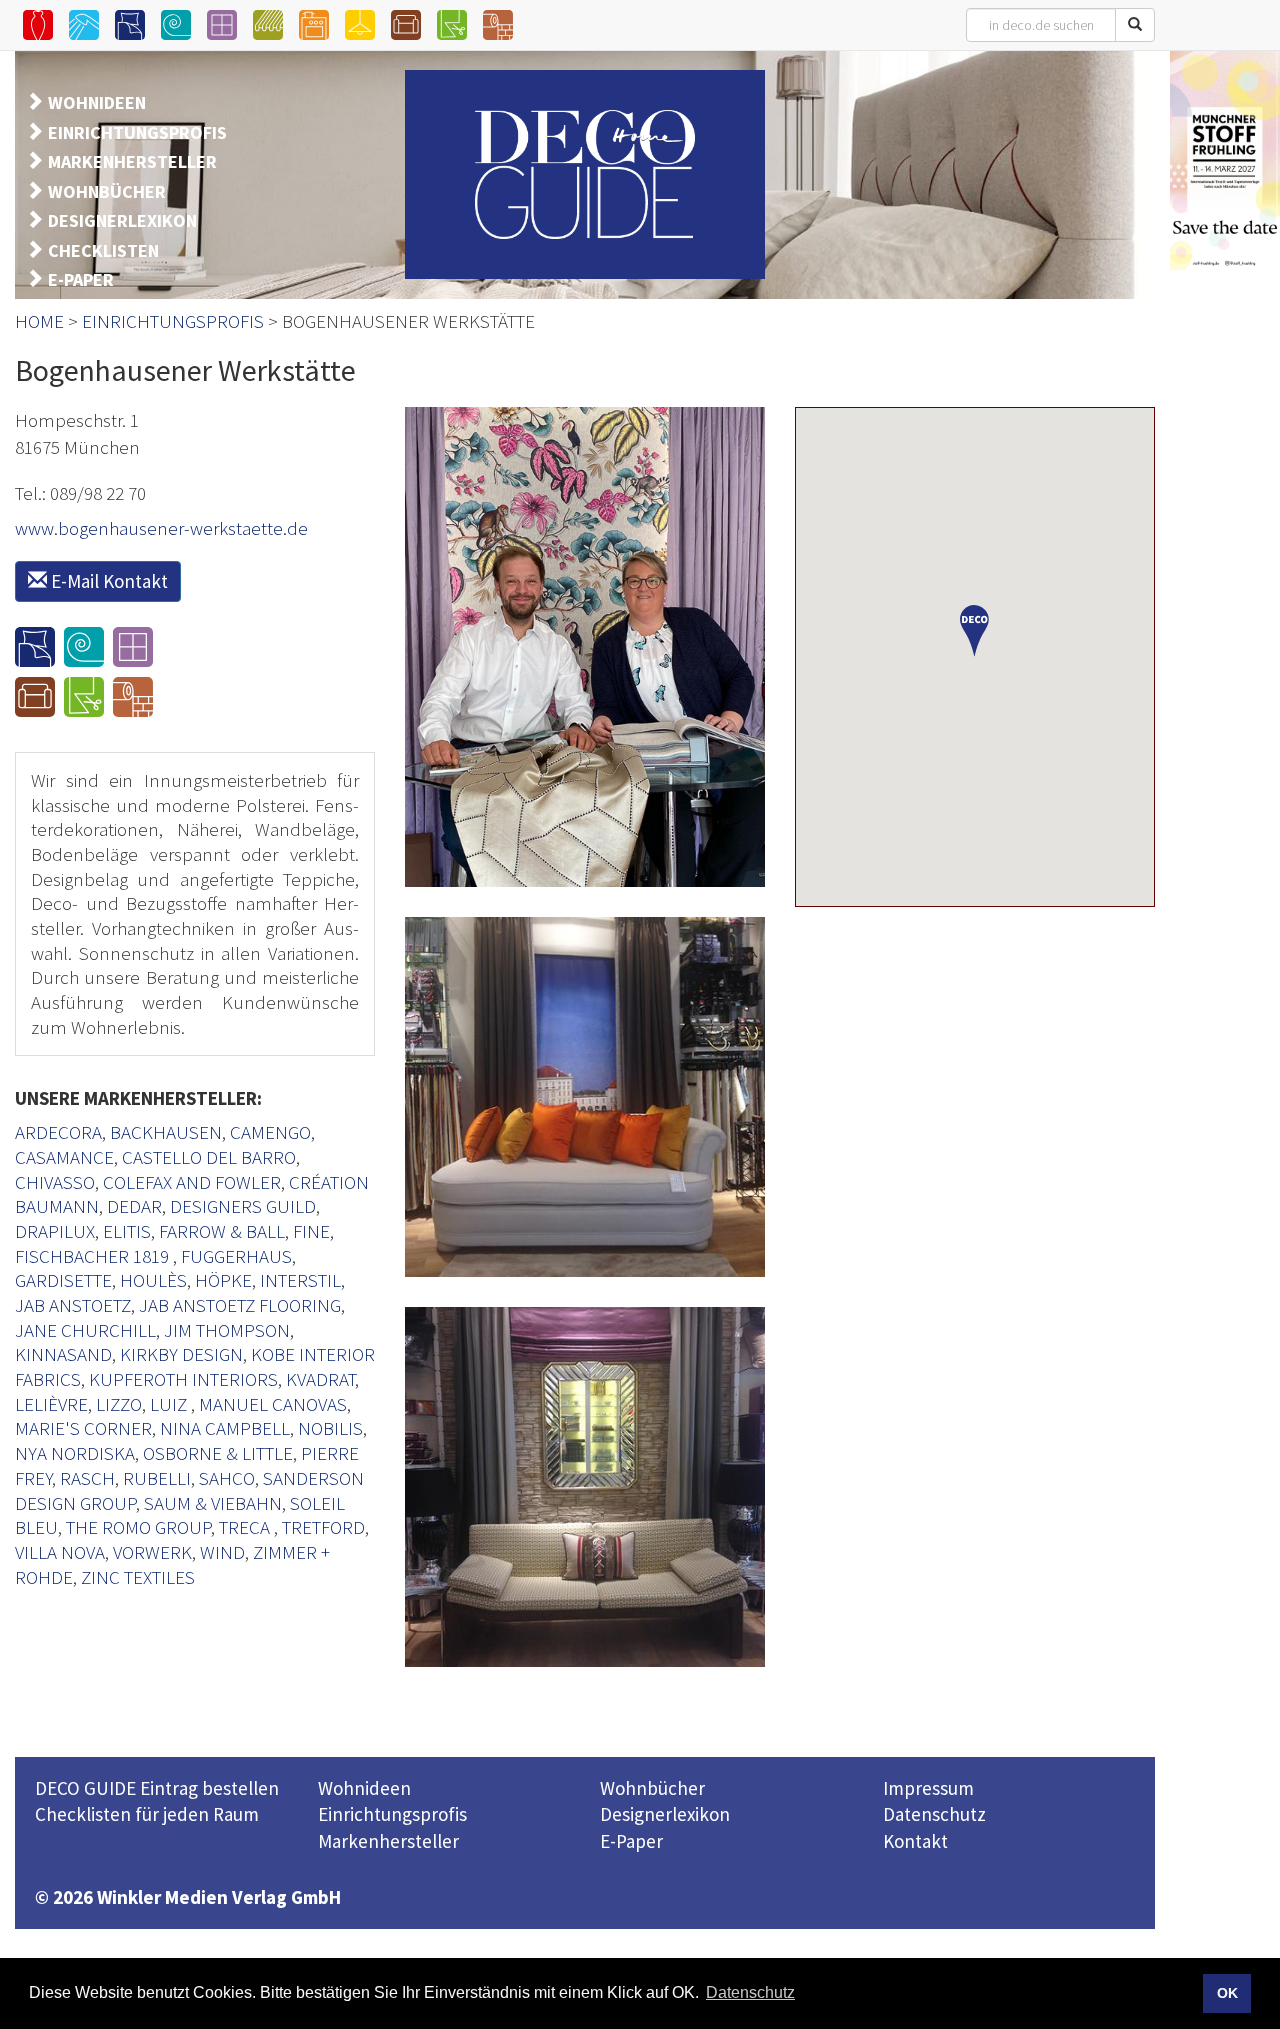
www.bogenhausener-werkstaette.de (161, 528)
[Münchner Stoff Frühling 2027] (1225, 160)
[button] (975, 631)
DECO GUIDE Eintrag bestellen (157, 1788)
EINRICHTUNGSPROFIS (137, 132)
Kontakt (915, 1841)
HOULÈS (153, 1280)
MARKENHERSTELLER (132, 161)
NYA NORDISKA (75, 1453)
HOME (39, 321)
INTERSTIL (300, 1280)
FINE (311, 1231)
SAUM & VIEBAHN (213, 1503)
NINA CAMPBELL (225, 1428)
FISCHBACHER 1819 (94, 1256)
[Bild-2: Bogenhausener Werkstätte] (585, 1097)
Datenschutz (934, 1814)
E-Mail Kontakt (107, 581)
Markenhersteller (388, 1841)
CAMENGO (270, 1132)
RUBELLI (157, 1478)
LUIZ (170, 1404)
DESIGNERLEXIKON (122, 220)
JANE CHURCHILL (85, 1330)
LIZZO (119, 1404)
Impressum (928, 1788)
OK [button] (1227, 1993)
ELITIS (127, 1231)
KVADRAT (320, 1379)
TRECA (246, 1527)
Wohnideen (364, 1788)
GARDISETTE (63, 1280)
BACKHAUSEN (166, 1132)
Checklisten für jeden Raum (147, 1814)
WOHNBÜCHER (107, 191)
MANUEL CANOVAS (273, 1404)
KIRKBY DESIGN (181, 1354)
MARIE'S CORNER (83, 1428)
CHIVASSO (55, 1182)
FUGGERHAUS (236, 1256)
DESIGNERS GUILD (243, 1206)
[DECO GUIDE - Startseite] (585, 174)
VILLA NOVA (60, 1552)
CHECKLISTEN (103, 250)
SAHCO (227, 1478)
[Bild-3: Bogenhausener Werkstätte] (585, 1487)
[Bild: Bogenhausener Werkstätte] (585, 647)
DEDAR (134, 1206)
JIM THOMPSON (227, 1330)
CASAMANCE (64, 1157)
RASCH (87, 1478)
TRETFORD (323, 1527)
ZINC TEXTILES (138, 1577)
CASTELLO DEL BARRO (209, 1157)
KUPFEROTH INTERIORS (183, 1379)
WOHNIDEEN (97, 102)
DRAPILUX (55, 1231)
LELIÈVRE (51, 1404)
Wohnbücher (652, 1788)
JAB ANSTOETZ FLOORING (240, 1305)
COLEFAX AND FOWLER (192, 1182)
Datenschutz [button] (750, 1992)
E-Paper (631, 1841)
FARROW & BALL (222, 1231)
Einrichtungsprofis (392, 1814)
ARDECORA (58, 1132)
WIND (222, 1552)
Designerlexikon (665, 1814)
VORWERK (152, 1552)
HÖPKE (223, 1280)
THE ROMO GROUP (138, 1527)
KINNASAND (63, 1354)
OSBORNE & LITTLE (218, 1453)
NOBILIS (330, 1428)
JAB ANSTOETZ (73, 1305)
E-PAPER (81, 279)
